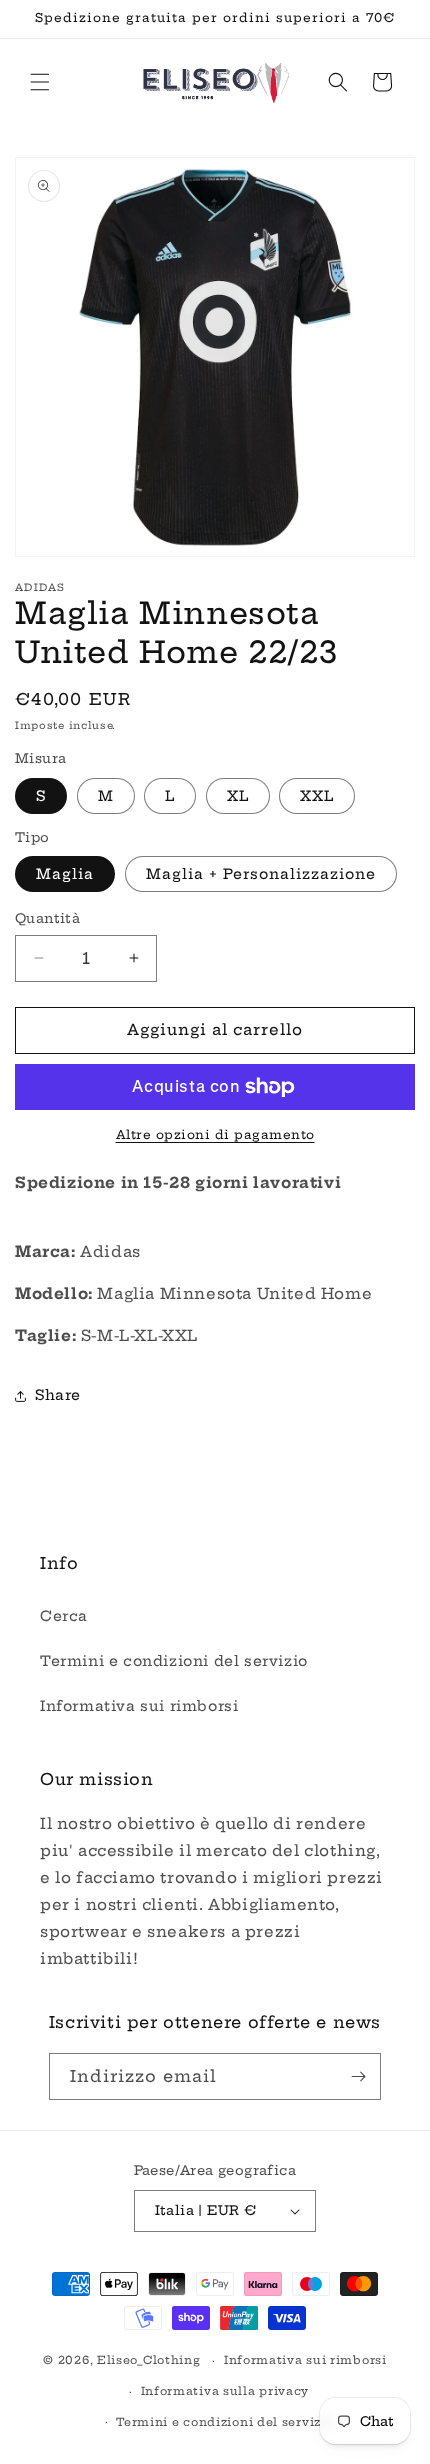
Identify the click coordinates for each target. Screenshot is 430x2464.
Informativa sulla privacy (225, 2391)
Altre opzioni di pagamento (215, 1134)
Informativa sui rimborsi (139, 1706)
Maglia (65, 874)
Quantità (47, 918)
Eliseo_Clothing (149, 2360)
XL (238, 796)
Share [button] (58, 1395)
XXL (317, 796)
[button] (40, 82)
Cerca (64, 1616)
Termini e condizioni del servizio (174, 1661)
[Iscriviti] (358, 2076)
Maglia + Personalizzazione (261, 874)
